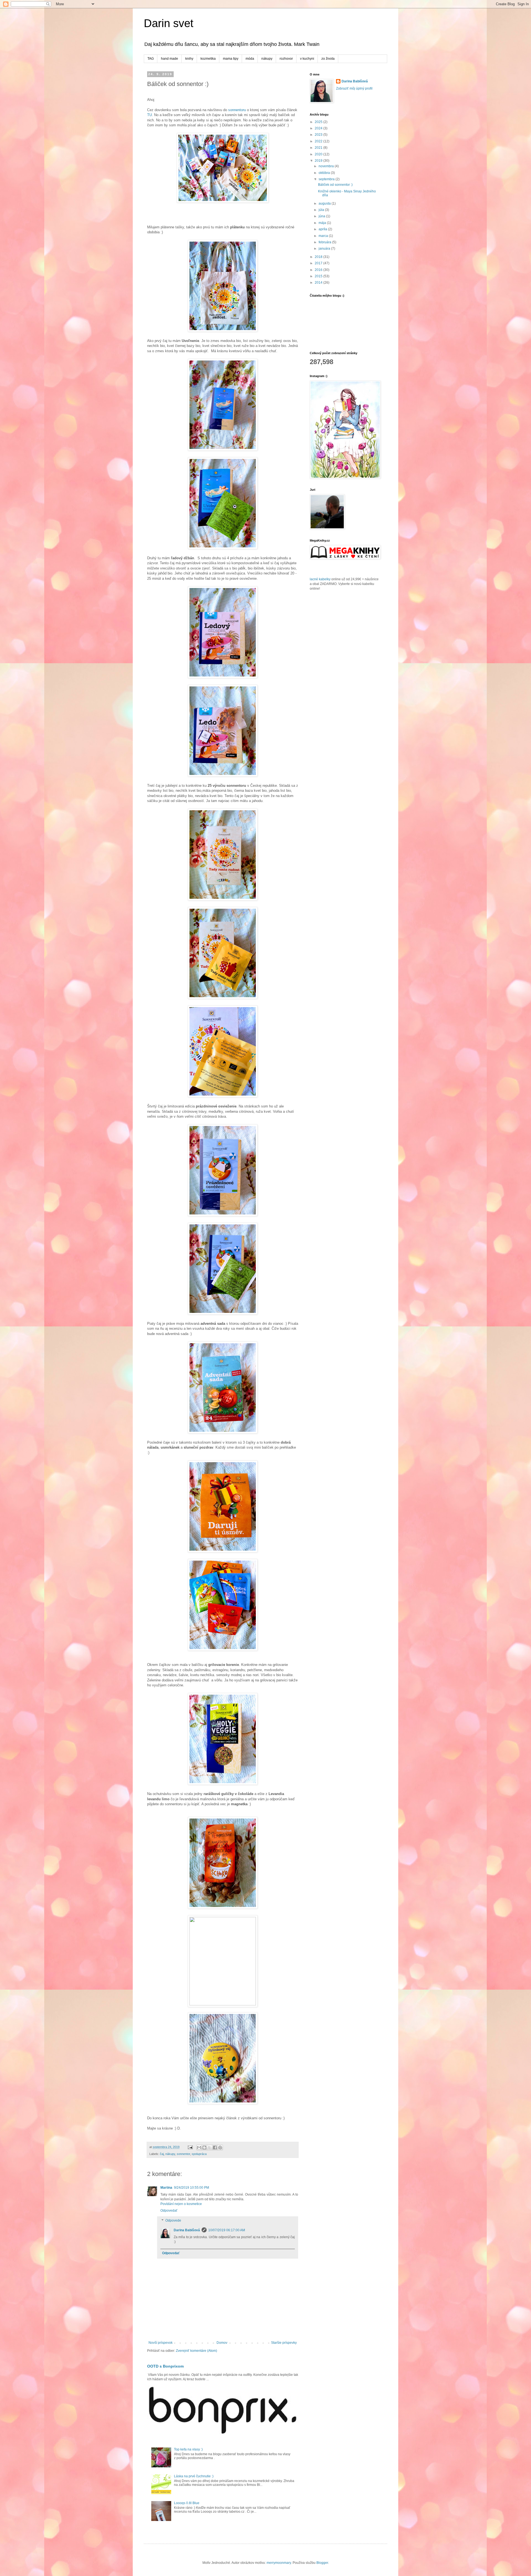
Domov (222, 2343)
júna (322, 216)
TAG (151, 59)
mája (323, 223)
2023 (319, 135)
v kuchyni (307, 59)
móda (250, 59)
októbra (325, 173)
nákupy (267, 59)
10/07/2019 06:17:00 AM (227, 2230)
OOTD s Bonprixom (165, 2366)
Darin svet (169, 23)
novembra (327, 166)
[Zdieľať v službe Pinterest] (220, 2147)
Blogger (322, 2563)
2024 (319, 128)
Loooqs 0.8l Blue (187, 2503)
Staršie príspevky (284, 2343)
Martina (166, 2188)
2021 (319, 148)
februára (325, 242)
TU (149, 115)
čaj (162, 2154)
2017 (319, 263)
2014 (319, 283)
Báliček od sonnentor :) (335, 185)
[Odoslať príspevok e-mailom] (190, 2147)
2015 (319, 276)
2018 (319, 257)
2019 (319, 161)
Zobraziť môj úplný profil (354, 88)
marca (324, 236)
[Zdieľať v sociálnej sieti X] (210, 2147)
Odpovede (173, 2220)
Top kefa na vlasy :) (188, 2449)
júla (322, 210)
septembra (327, 179)
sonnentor (183, 2154)
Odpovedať (169, 2211)
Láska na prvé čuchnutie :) (194, 2476)
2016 (319, 270)
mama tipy (231, 59)
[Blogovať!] (204, 2147)
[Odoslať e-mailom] (199, 2147)
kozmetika (208, 59)
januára (325, 249)
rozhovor (286, 59)
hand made (170, 59)
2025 (319, 122)
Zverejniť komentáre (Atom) (196, 2351)
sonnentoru (237, 110)
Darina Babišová (187, 2230)
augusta (325, 203)
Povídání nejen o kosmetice (181, 2204)
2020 (319, 154)
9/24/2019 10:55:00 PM (192, 2188)
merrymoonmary (279, 2563)
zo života (328, 59)
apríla (323, 229)
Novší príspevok (161, 2343)
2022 (319, 141)
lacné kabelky (320, 579)
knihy (189, 59)
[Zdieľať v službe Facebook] (215, 2147)
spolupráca (199, 2154)
